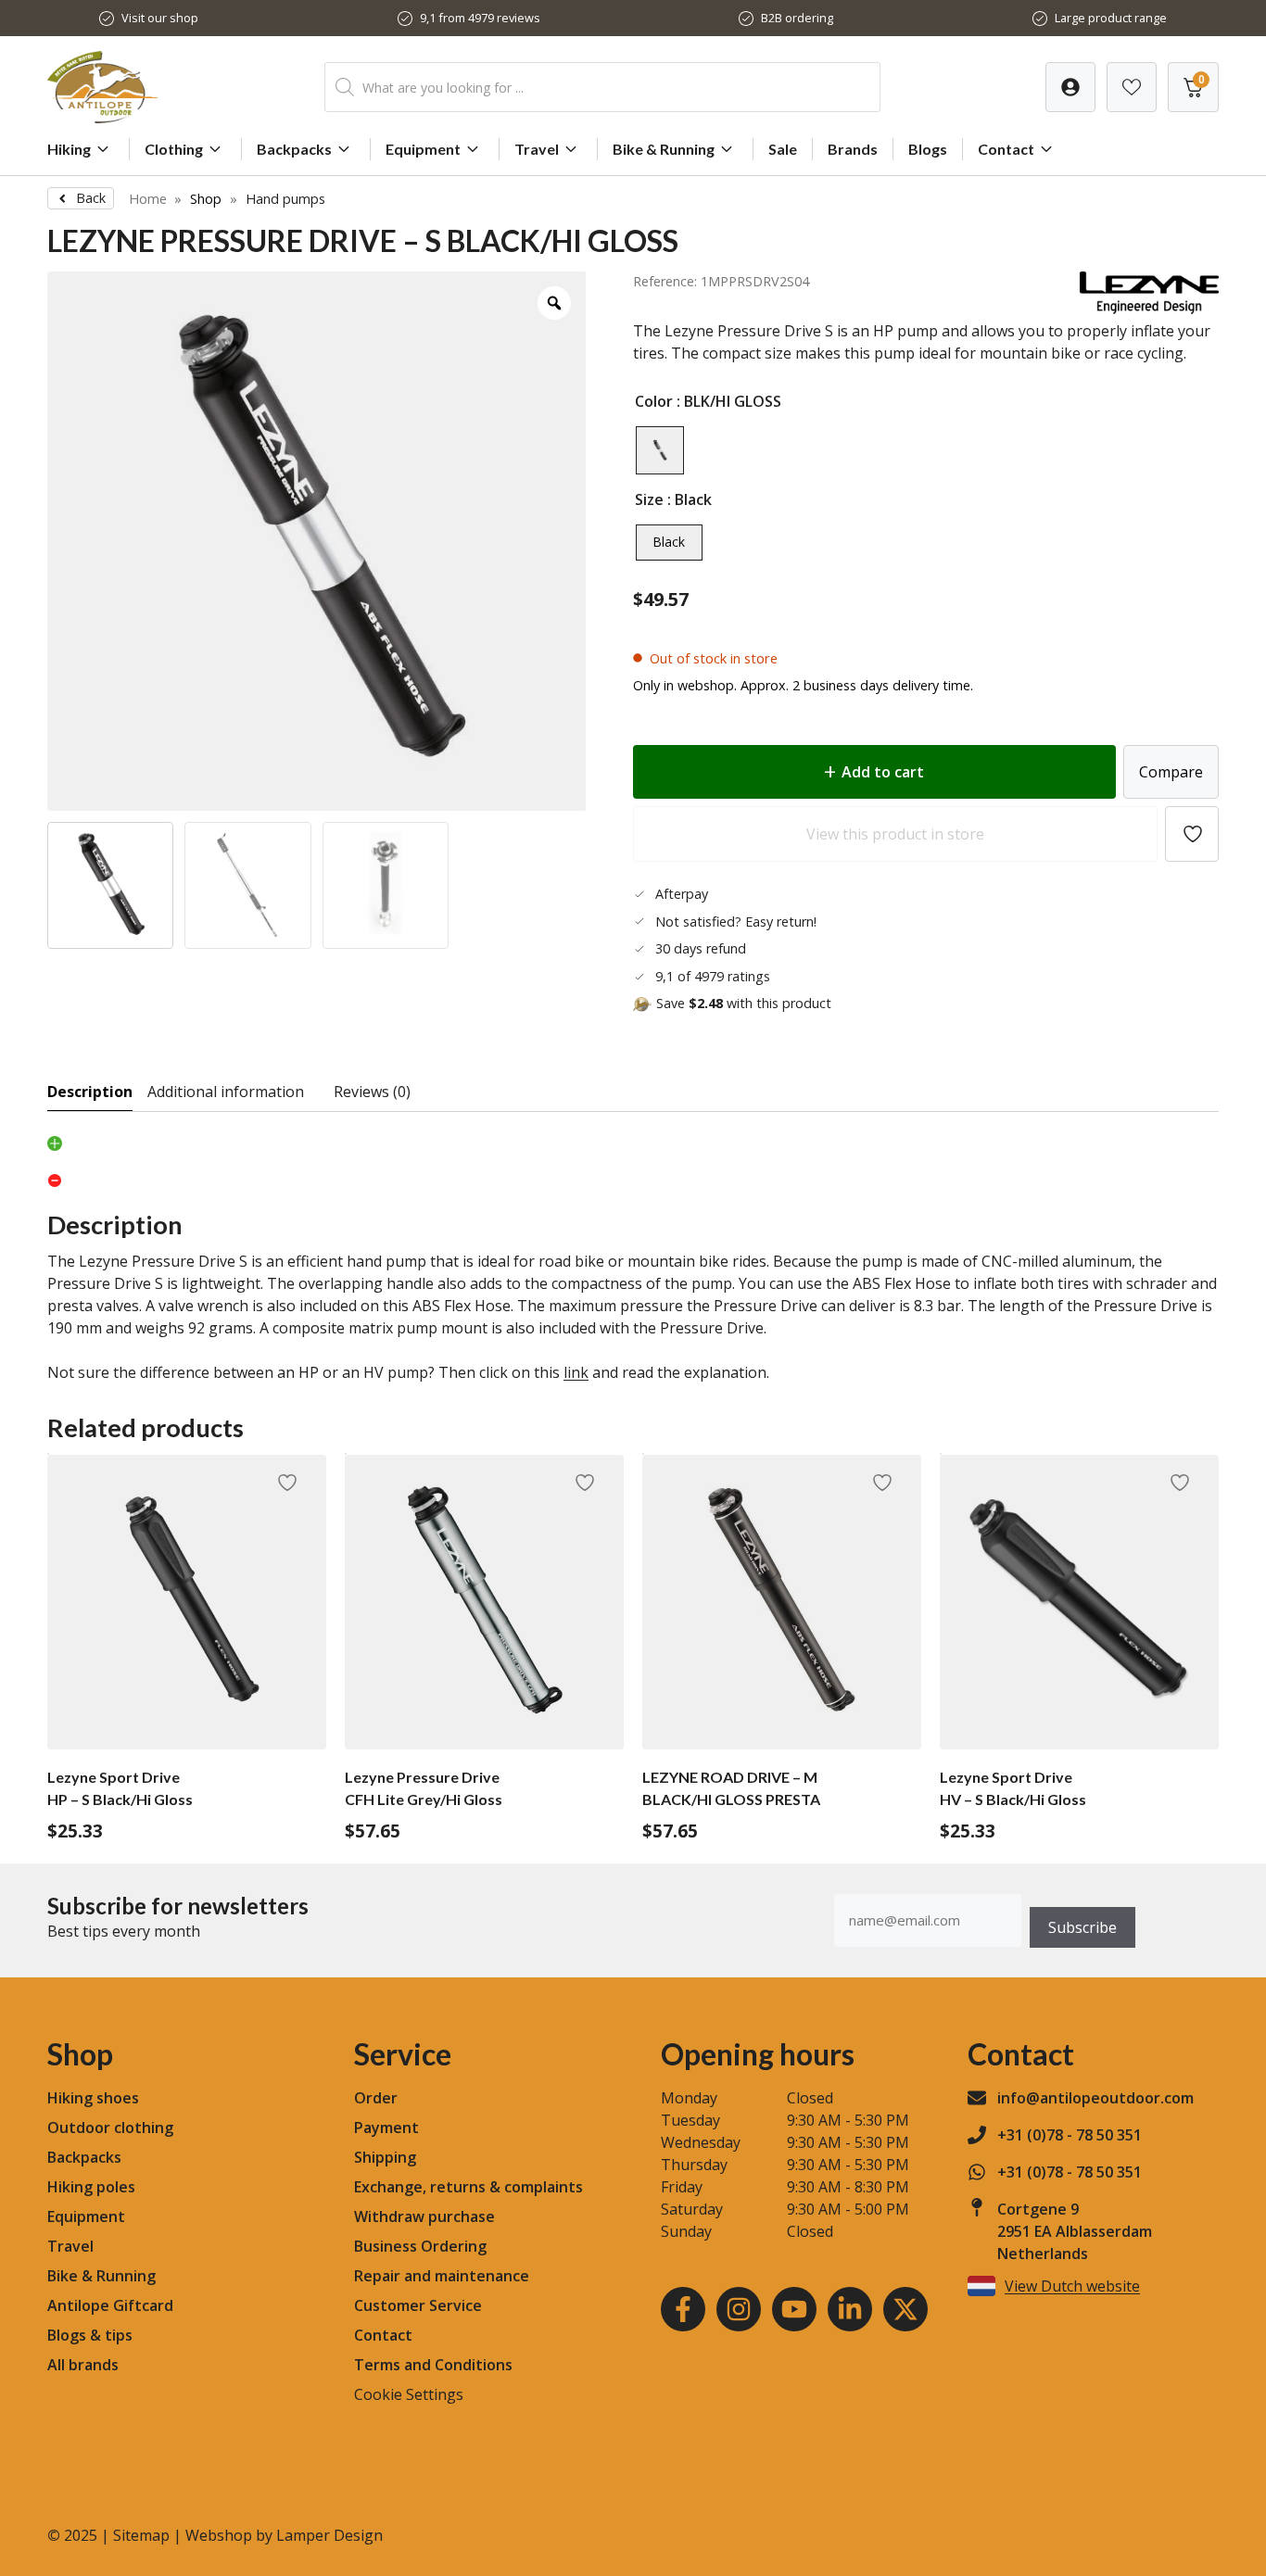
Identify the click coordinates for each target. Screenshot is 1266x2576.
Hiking (69, 149)
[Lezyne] (1149, 309)
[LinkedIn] (850, 2309)
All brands (83, 2365)
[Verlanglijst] (1070, 87)
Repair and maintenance (442, 2276)
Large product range (1111, 18)
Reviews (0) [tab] (372, 1092)
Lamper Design (329, 2535)
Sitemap (141, 2535)
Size (649, 499)
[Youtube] (794, 2309)
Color (654, 401)
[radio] (660, 450)
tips (119, 2335)
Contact (1006, 149)
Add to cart (883, 772)
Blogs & (74, 2335)
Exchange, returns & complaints (468, 2187)
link (576, 1372)
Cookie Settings (409, 2394)
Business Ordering (420, 2246)
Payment (386, 2128)
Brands (853, 149)
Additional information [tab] (226, 1092)
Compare (1171, 772)
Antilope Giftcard (110, 2305)
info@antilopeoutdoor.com (1095, 2098)
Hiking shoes (93, 2098)
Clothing (174, 149)
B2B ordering (797, 18)
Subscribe (1082, 1927)
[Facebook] (683, 2309)
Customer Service (418, 2305)
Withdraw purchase (424, 2216)
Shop (206, 199)
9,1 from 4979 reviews (480, 18)
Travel (537, 149)
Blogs (928, 149)
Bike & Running (664, 149)
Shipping (385, 2157)
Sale (783, 149)
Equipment (423, 149)
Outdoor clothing (110, 2128)
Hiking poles (91, 2187)
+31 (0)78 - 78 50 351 (1070, 2135)
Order (376, 2098)
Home (148, 199)
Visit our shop (160, 18)
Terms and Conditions (433, 2365)
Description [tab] (90, 1092)
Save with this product (744, 1003)
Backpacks (294, 149)
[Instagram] (739, 2309)
